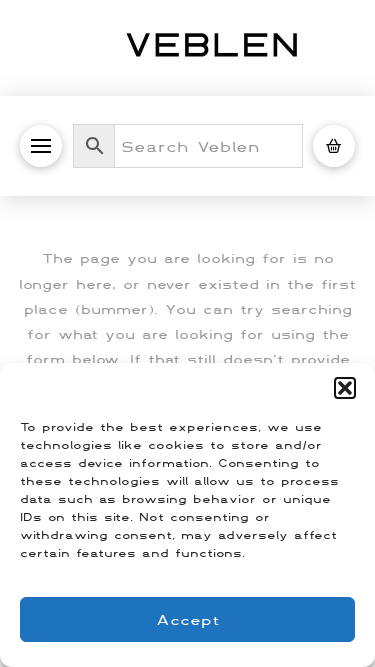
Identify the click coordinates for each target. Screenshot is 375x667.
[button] (345, 388)
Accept (188, 619)
